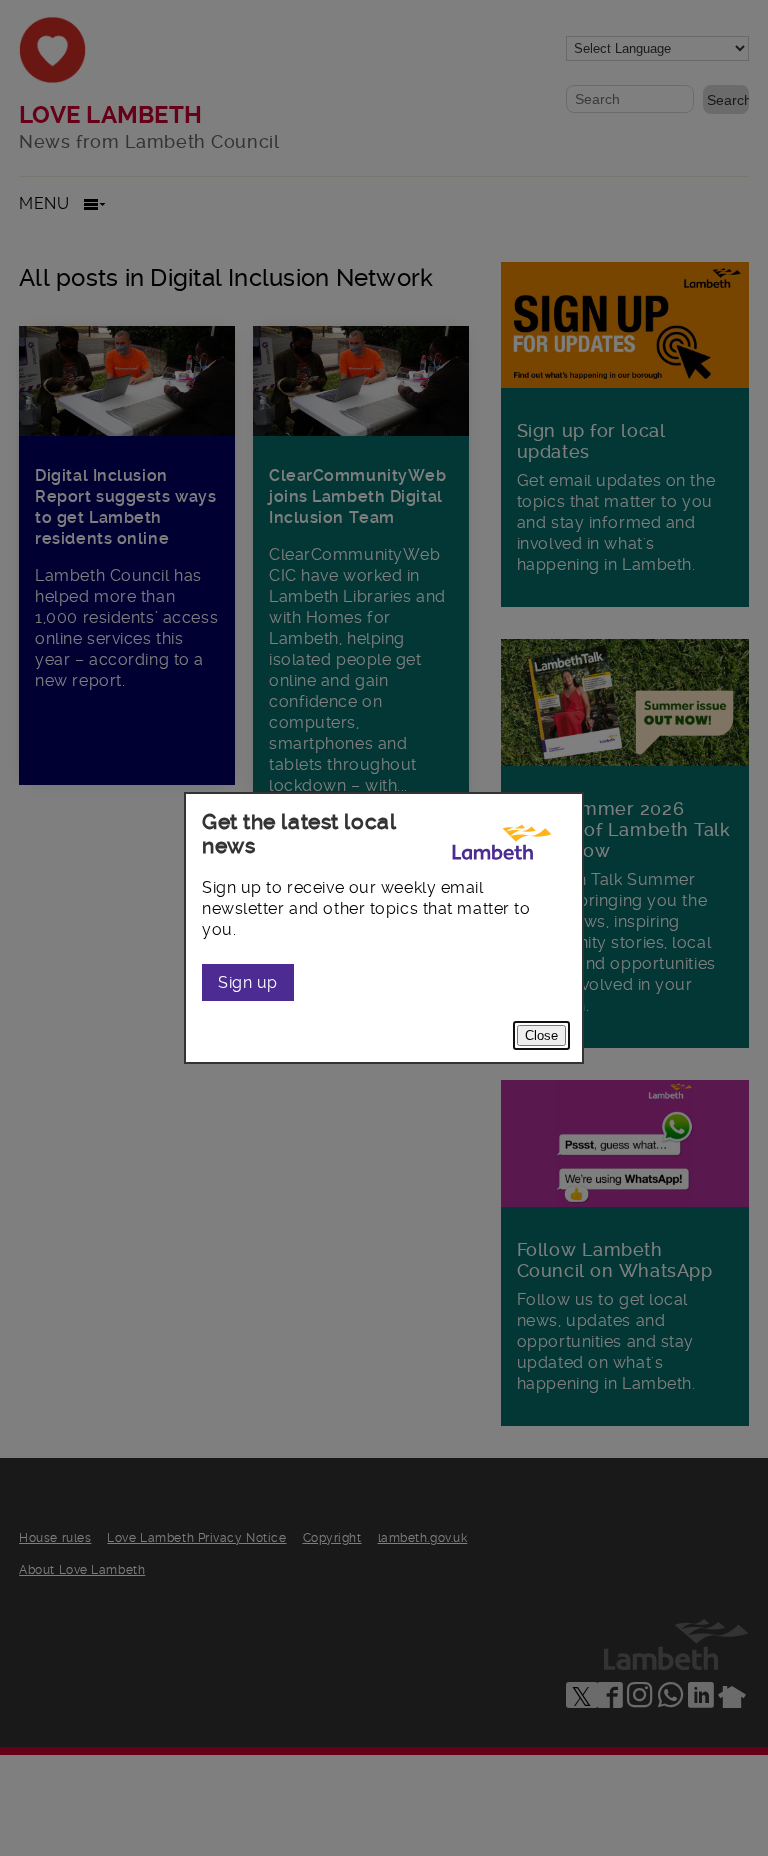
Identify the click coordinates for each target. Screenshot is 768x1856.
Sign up (248, 982)
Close (541, 1035)
